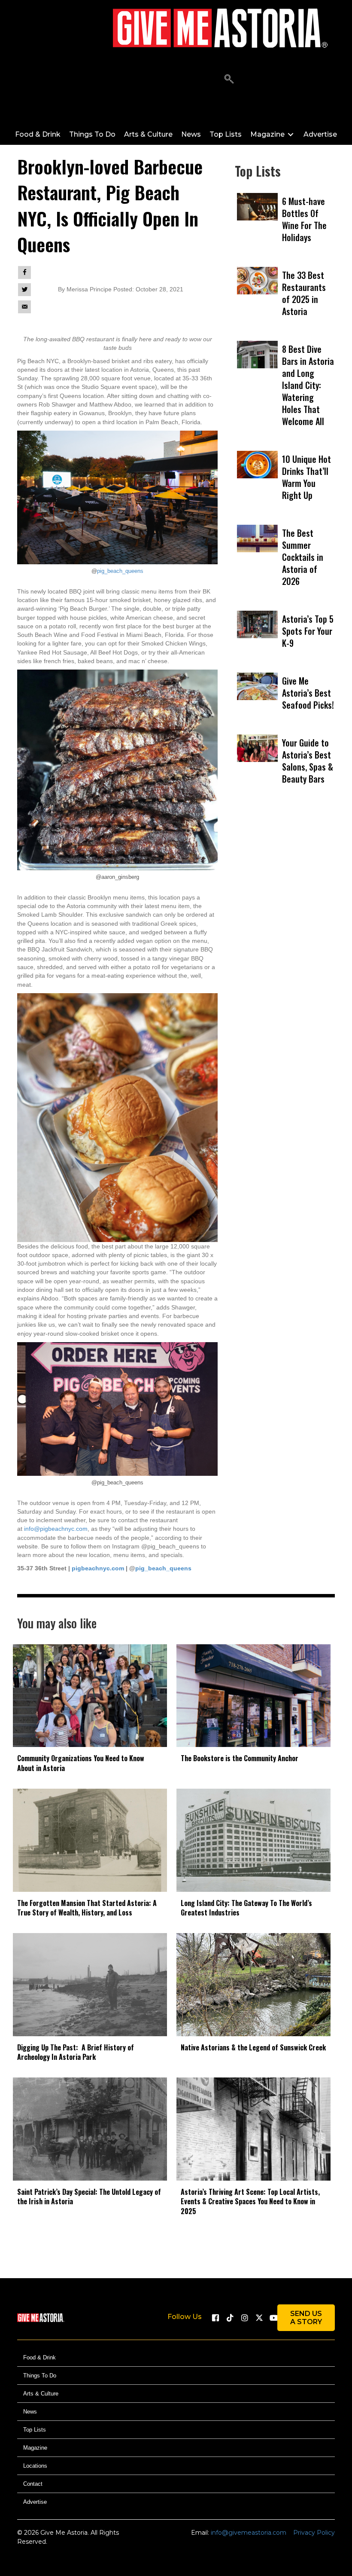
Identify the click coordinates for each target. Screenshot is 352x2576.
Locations (35, 2466)
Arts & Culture (41, 2394)
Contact (33, 2484)
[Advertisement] (285, 899)
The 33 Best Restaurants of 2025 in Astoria (304, 293)
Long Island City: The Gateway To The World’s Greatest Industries (246, 1908)
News (30, 2412)
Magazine (35, 2448)
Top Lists (35, 2430)
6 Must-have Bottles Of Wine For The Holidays (304, 219)
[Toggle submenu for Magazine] (291, 134)
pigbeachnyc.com (98, 1568)
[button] (229, 79)
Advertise (35, 2502)
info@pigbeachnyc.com (56, 1529)
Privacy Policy (314, 2533)
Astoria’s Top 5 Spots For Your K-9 (308, 631)
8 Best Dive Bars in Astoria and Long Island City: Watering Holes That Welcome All (308, 385)
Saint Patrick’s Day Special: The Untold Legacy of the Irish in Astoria (89, 2197)
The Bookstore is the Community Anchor (240, 1758)
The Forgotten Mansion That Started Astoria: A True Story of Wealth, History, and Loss (87, 1908)
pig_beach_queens (120, 571)
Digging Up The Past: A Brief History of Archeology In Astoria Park (76, 2052)
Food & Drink (39, 2357)
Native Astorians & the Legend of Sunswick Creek (253, 2047)
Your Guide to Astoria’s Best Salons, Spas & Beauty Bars (308, 761)
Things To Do (40, 2376)
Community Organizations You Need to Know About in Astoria (81, 1763)
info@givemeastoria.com (249, 2533)
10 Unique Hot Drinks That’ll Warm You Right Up (306, 477)
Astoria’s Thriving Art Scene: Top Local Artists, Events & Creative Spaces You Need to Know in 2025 (250, 2201)
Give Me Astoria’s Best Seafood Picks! (308, 693)
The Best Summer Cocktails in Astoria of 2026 (303, 557)
